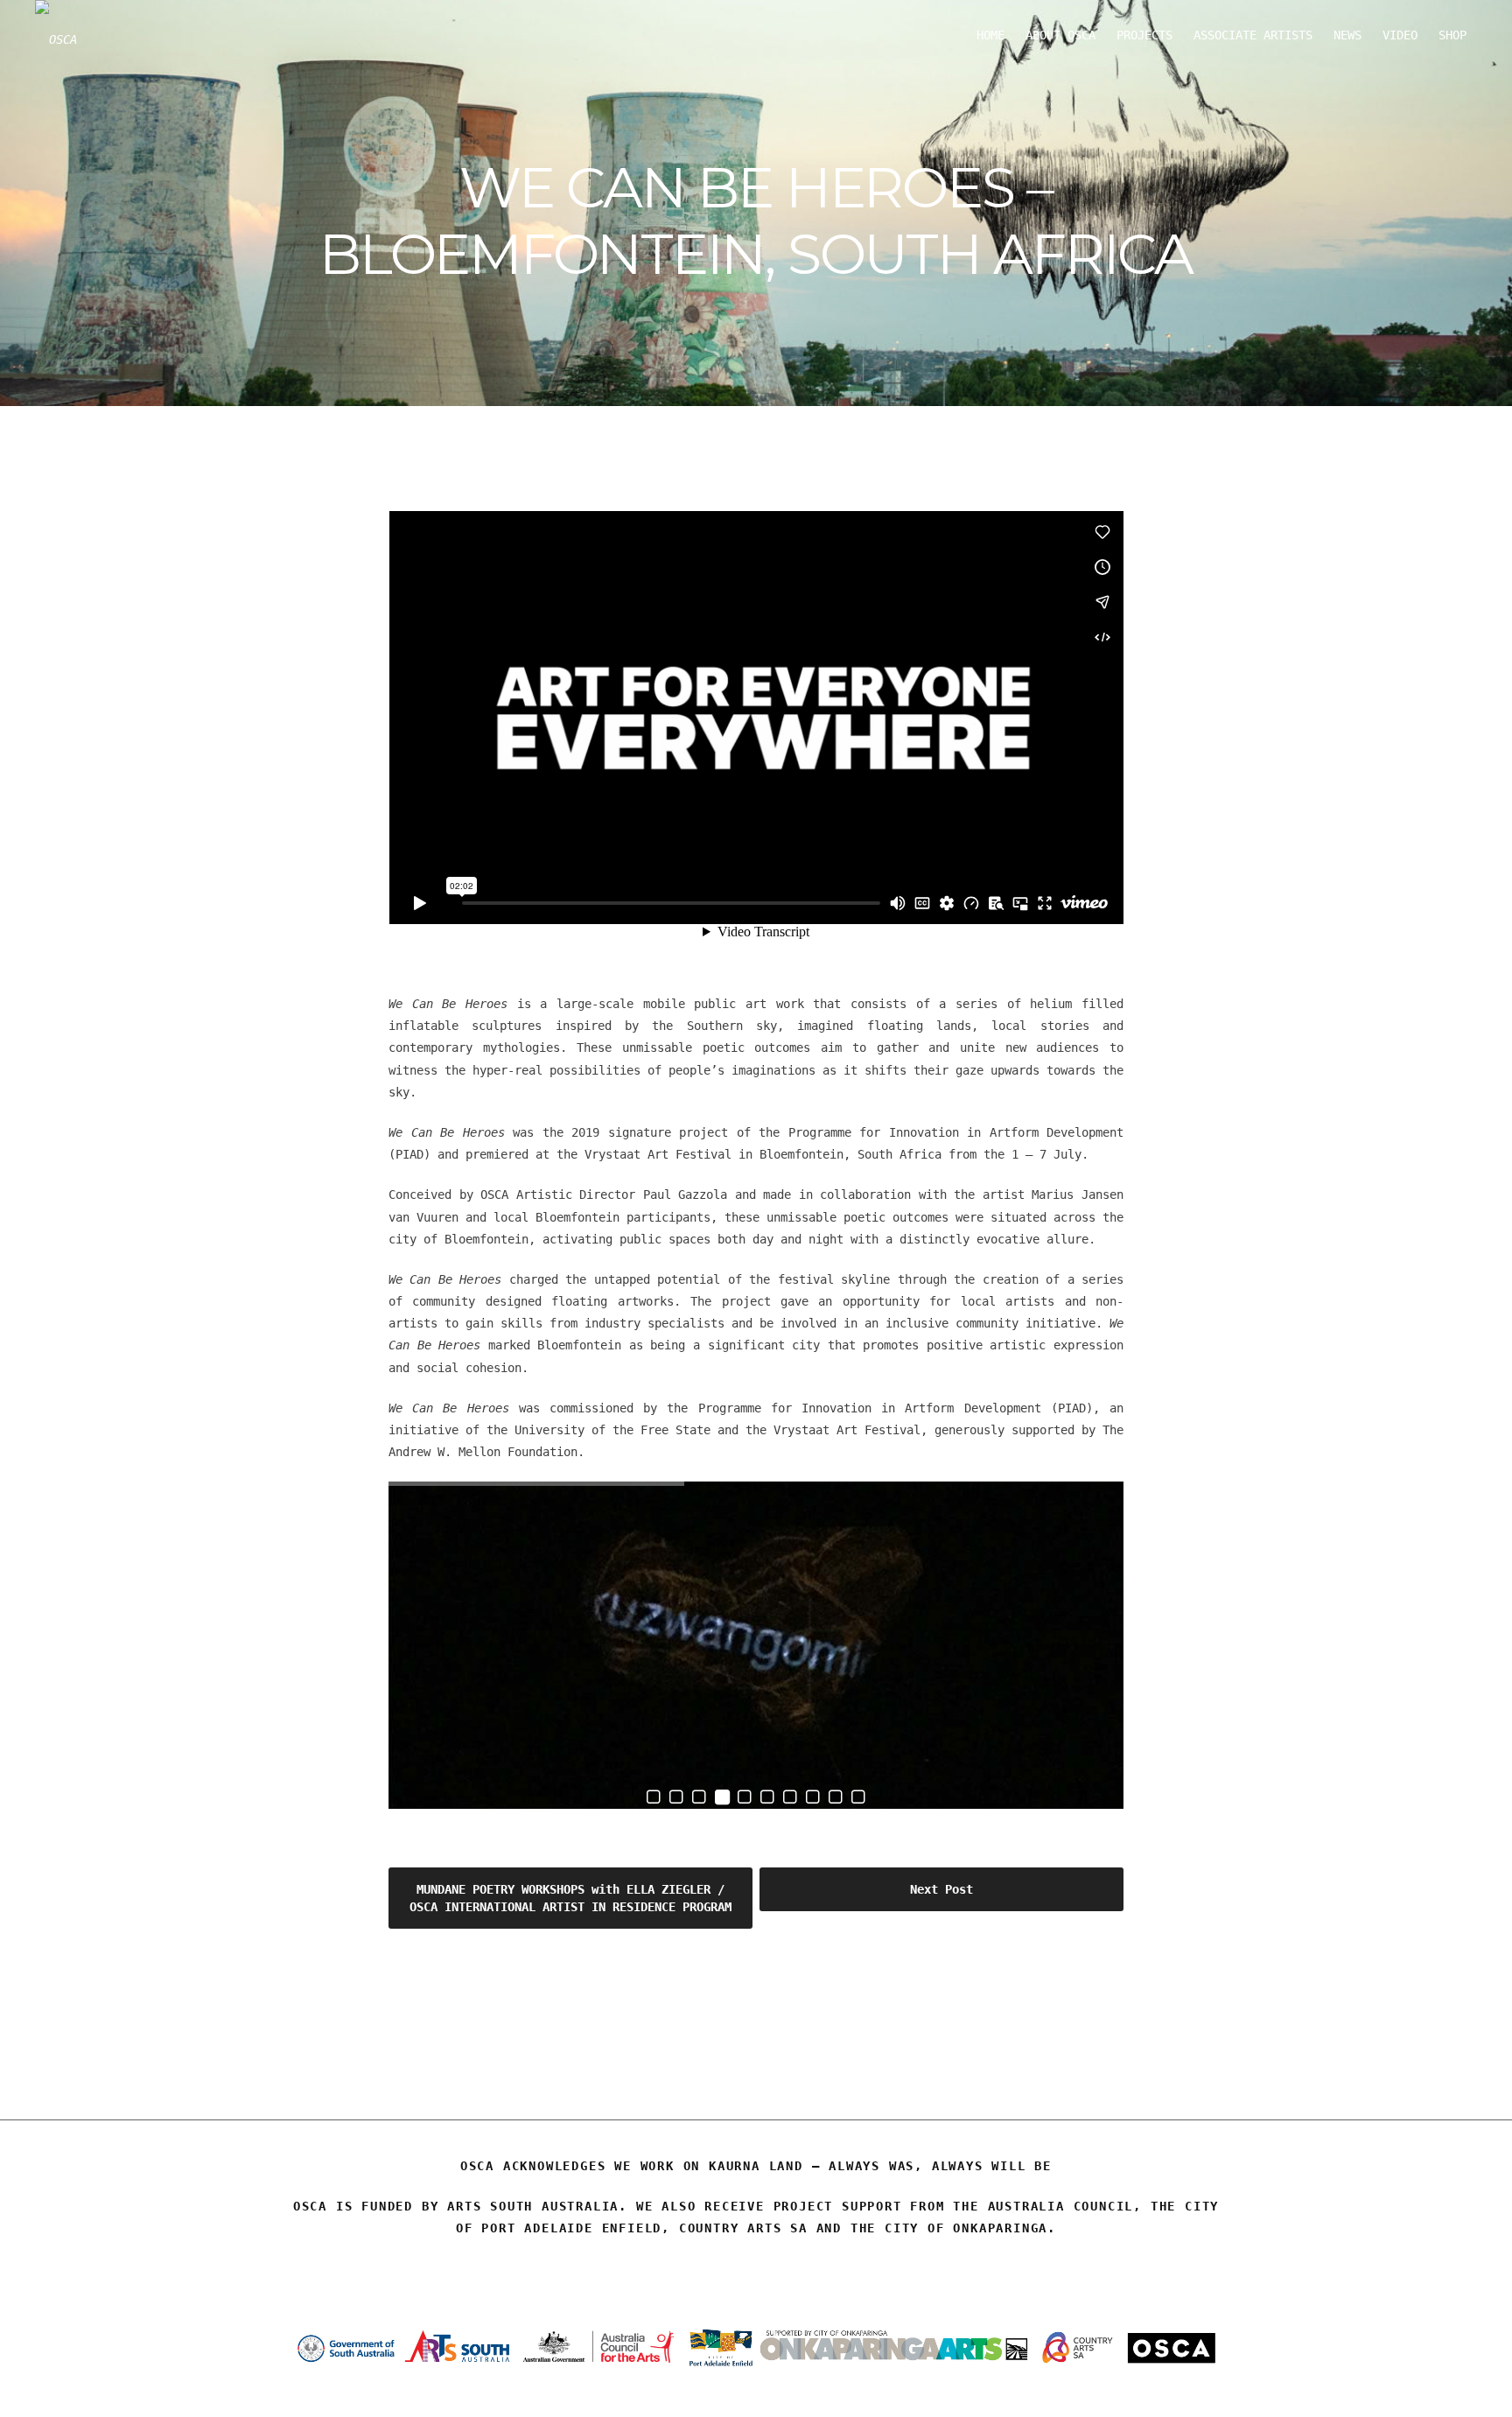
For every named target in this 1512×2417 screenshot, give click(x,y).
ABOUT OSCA (1060, 35)
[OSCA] (56, 39)
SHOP (1452, 35)
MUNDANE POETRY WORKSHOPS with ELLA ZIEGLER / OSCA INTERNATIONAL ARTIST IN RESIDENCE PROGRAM (570, 1898)
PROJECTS (1144, 35)
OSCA (756, 2031)
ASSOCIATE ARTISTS (1253, 35)
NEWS (1347, 35)
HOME (990, 35)
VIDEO (1400, 35)
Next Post (941, 1889)
